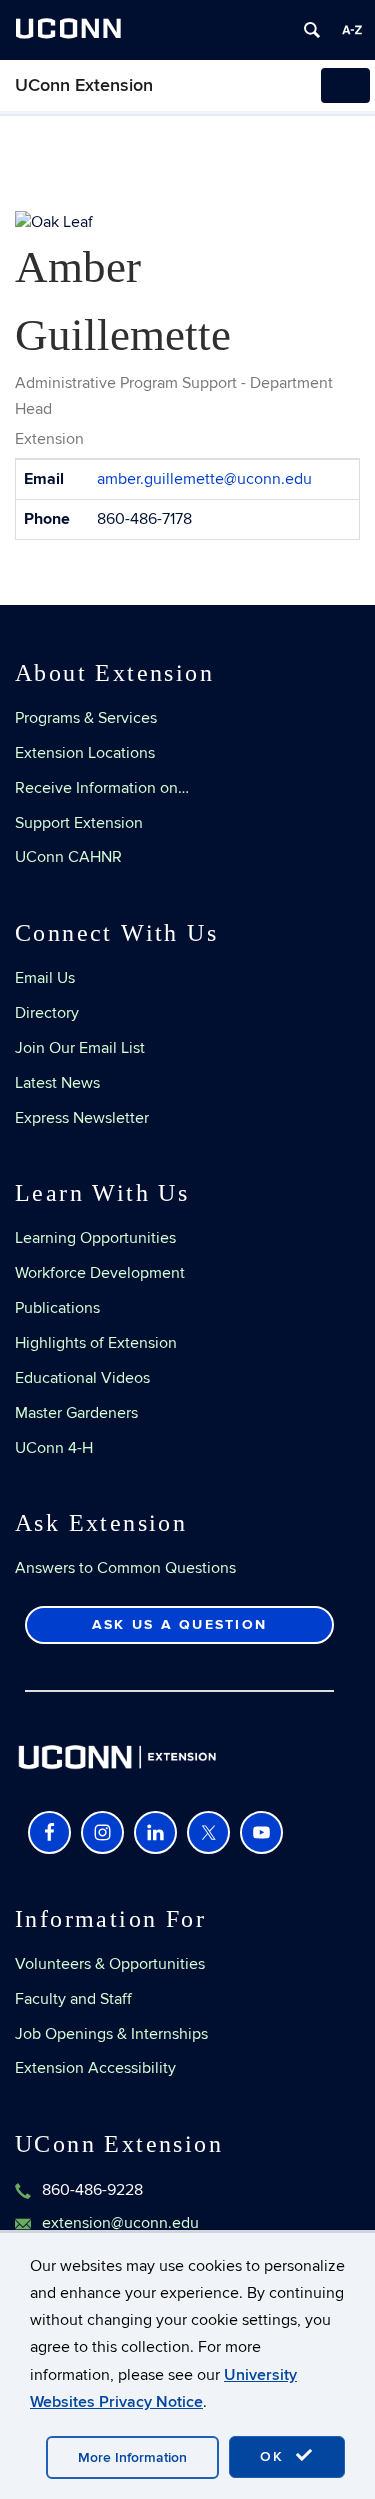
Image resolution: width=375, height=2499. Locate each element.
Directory (47, 1013)
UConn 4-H (54, 1448)
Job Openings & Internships (111, 2034)
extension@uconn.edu (120, 2223)
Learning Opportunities (95, 1238)
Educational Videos (82, 1378)
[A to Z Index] (352, 30)
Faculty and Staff (73, 1999)
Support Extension (79, 823)
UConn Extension (84, 85)
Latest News (57, 1083)
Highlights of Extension (96, 1343)
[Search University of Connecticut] (312, 30)
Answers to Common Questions (125, 1568)
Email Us (45, 978)
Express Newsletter (82, 1118)
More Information (132, 2457)
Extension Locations (85, 753)
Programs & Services (86, 718)
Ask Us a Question (179, 1624)
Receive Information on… (102, 788)
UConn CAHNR (68, 857)
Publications (57, 1308)
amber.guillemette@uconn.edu (204, 479)
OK (275, 2456)
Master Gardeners (76, 1413)
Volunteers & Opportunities (110, 1964)
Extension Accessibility (95, 2068)
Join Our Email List (80, 1048)
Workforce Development (100, 1273)
